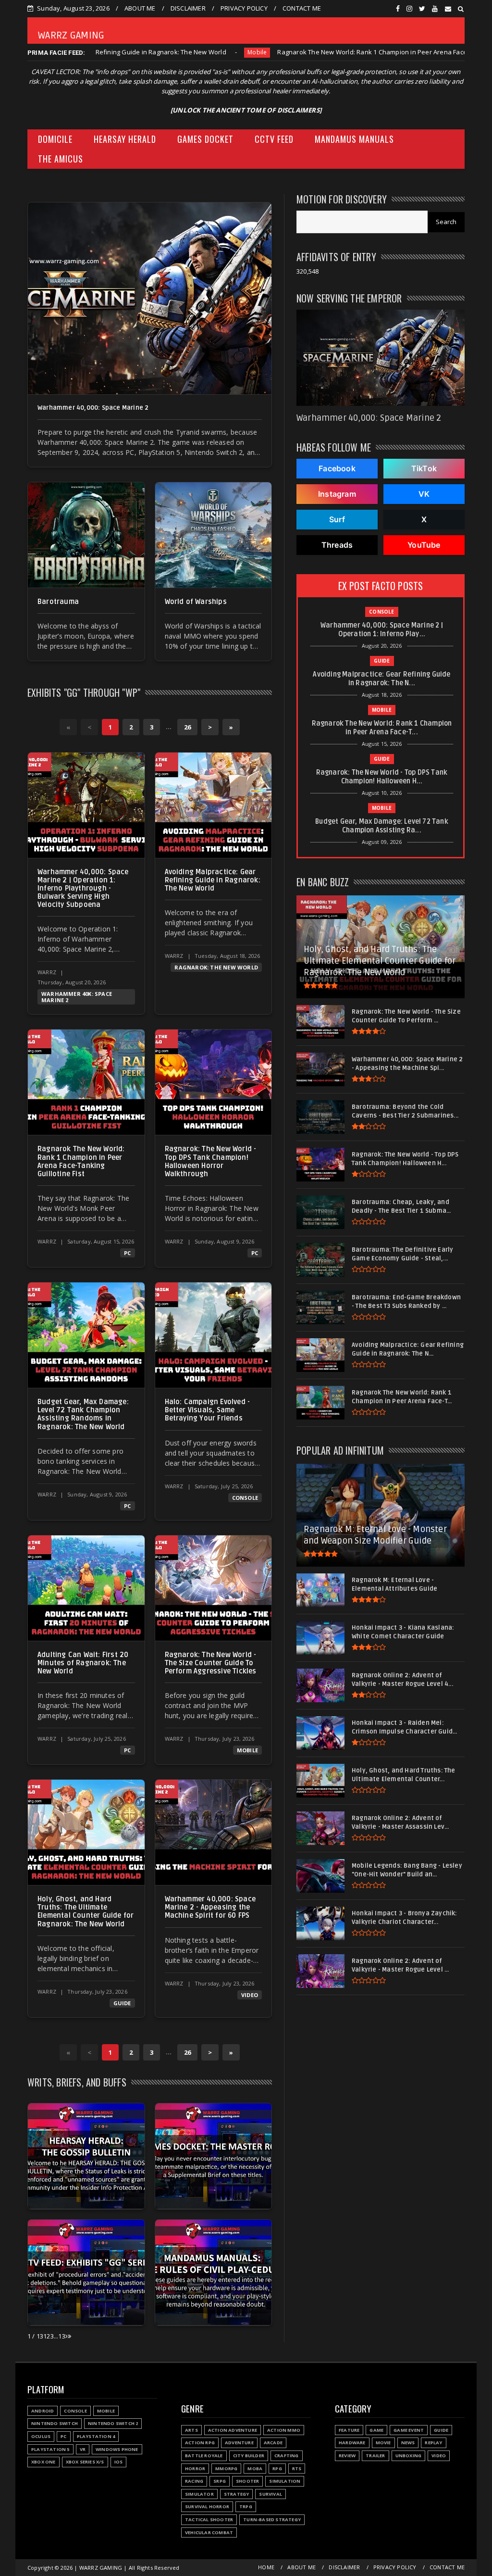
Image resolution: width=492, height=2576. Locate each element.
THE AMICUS (61, 159)
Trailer (375, 2456)
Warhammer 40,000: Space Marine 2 (93, 408)
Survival (271, 2494)
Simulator (199, 2494)
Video (250, 1995)
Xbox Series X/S (85, 2462)
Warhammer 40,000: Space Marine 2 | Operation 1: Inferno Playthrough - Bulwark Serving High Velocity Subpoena (83, 889)
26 (187, 727)
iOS (119, 2462)
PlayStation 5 (50, 2449)
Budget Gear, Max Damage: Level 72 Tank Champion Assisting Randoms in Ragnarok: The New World (83, 1414)
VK (424, 494)
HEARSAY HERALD (125, 139)
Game (376, 2430)
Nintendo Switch (55, 2423)
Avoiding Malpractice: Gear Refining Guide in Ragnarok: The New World (213, 880)
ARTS (191, 2430)
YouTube (424, 545)
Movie (383, 2443)
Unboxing (409, 2456)
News (408, 2443)
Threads (337, 545)
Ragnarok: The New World (216, 967)
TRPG (246, 2507)
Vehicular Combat (209, 2532)
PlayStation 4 (96, 2436)
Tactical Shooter (209, 2519)
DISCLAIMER (188, 8)
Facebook (337, 468)
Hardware (352, 2443)
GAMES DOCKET (205, 139)
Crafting (287, 2456)
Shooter (247, 2481)
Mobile (151, 52)
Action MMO (284, 2430)
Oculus (41, 2436)
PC (127, 1253)
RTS (297, 2469)
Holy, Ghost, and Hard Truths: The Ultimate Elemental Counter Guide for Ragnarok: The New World (86, 1911)
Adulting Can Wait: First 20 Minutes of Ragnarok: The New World (83, 1663)
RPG (277, 2469)
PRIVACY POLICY (244, 8)
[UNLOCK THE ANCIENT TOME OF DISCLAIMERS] (246, 110)
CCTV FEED (274, 139)
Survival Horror (207, 2507)
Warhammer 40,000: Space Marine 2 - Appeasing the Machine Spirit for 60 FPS (210, 1907)
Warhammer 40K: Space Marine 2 (77, 997)
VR (83, 2449)
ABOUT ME (140, 8)
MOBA (255, 2469)
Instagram (337, 494)
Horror (195, 2469)
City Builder (249, 2456)
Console (245, 1498)
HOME (266, 2567)
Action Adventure (233, 2430)
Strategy (237, 2494)
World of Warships (196, 602)
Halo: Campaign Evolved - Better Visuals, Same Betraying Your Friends (208, 1410)
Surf (337, 519)
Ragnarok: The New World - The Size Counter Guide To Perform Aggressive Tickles (211, 1663)
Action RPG (200, 2443)
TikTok (424, 468)
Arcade (273, 2443)
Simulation (285, 2481)
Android (43, 2411)
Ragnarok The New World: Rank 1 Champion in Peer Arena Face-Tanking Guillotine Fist (300, 52)
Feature (349, 2430)
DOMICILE (55, 139)
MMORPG (226, 2469)
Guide (459, 52)
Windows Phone (117, 2449)
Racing (194, 2481)
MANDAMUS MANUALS (354, 139)
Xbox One (43, 2462)
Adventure (239, 2443)
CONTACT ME (302, 8)
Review (347, 2456)
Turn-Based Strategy (272, 2519)
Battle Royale (204, 2456)
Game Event (409, 2430)
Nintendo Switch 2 (113, 2423)
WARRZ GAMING (71, 36)
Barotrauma (58, 602)
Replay (433, 2443)
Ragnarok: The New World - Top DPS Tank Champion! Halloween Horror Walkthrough (211, 1161)
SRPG (220, 2481)
